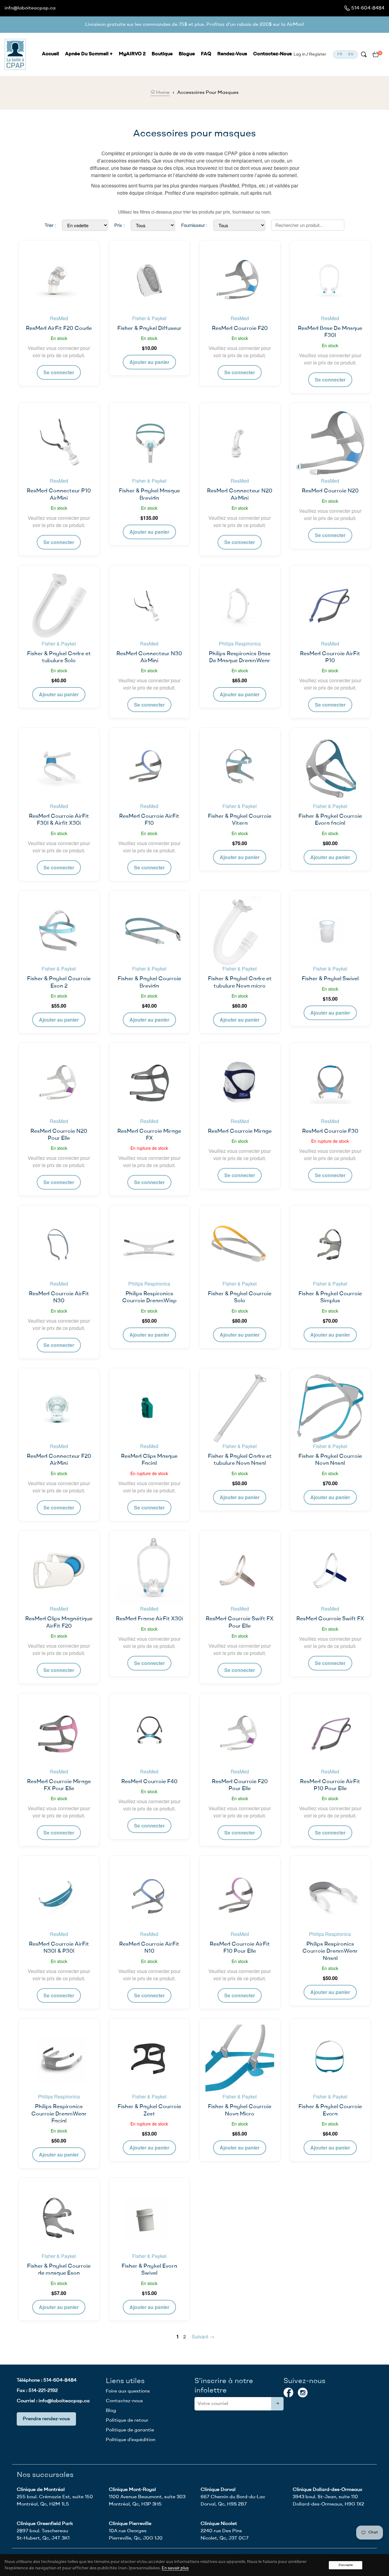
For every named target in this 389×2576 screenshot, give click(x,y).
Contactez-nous (124, 2401)
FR (340, 55)
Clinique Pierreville (130, 2524)
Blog (111, 2411)
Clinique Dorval (218, 2490)
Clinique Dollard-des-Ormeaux (327, 2490)
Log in (299, 54)
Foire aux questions (128, 2391)
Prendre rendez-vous (46, 2419)
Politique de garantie (130, 2430)
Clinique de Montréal (41, 2490)
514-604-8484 (368, 8)
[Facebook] (288, 2393)
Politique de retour (127, 2420)
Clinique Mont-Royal (132, 2490)
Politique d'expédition (131, 2440)
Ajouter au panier (149, 362)
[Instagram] (303, 2393)
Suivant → (203, 2336)
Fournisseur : (194, 225)
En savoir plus (175, 2568)
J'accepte (346, 2565)
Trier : (50, 225)
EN (351, 55)
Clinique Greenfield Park (45, 2524)
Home (162, 93)
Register (318, 54)
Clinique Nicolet (219, 2524)
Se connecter (59, 372)
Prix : (119, 225)
